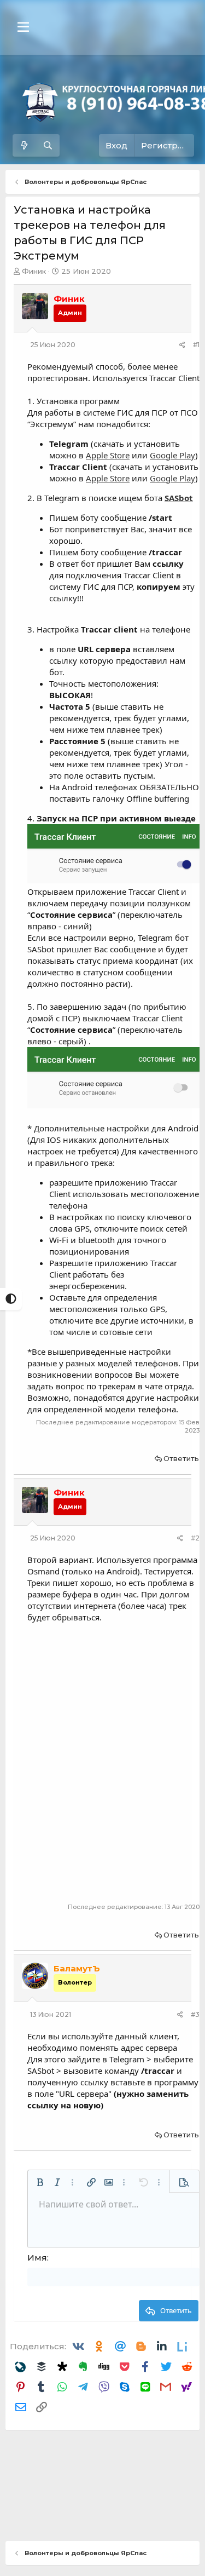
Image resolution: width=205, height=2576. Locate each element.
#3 (195, 2014)
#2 (195, 1538)
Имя (37, 2258)
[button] (23, 27)
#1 (196, 345)
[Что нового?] (24, 145)
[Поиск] (48, 145)
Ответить (181, 1458)
